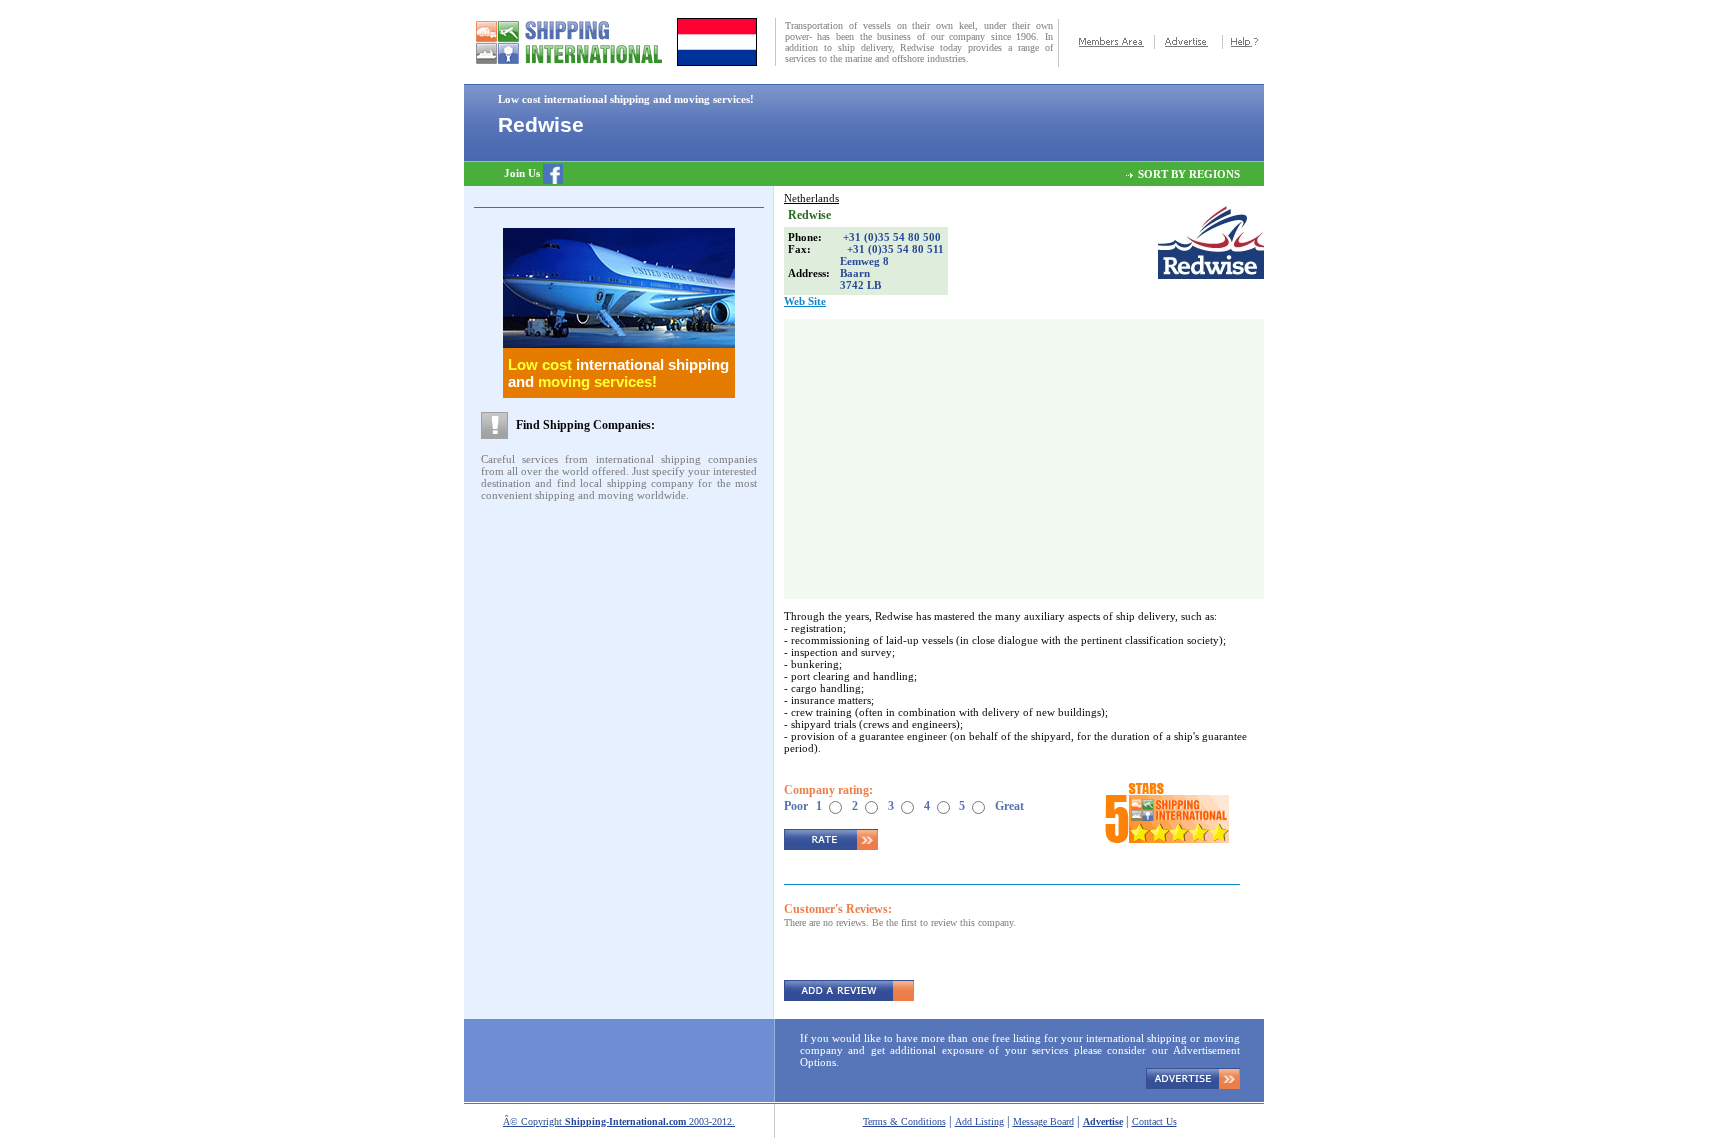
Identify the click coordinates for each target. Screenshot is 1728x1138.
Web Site (805, 301)
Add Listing (979, 1121)
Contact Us (1154, 1121)
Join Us (523, 173)
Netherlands (811, 198)
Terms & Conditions (904, 1121)
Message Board (1043, 1121)
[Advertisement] (598, 555)
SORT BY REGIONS (1189, 174)
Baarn (855, 273)
